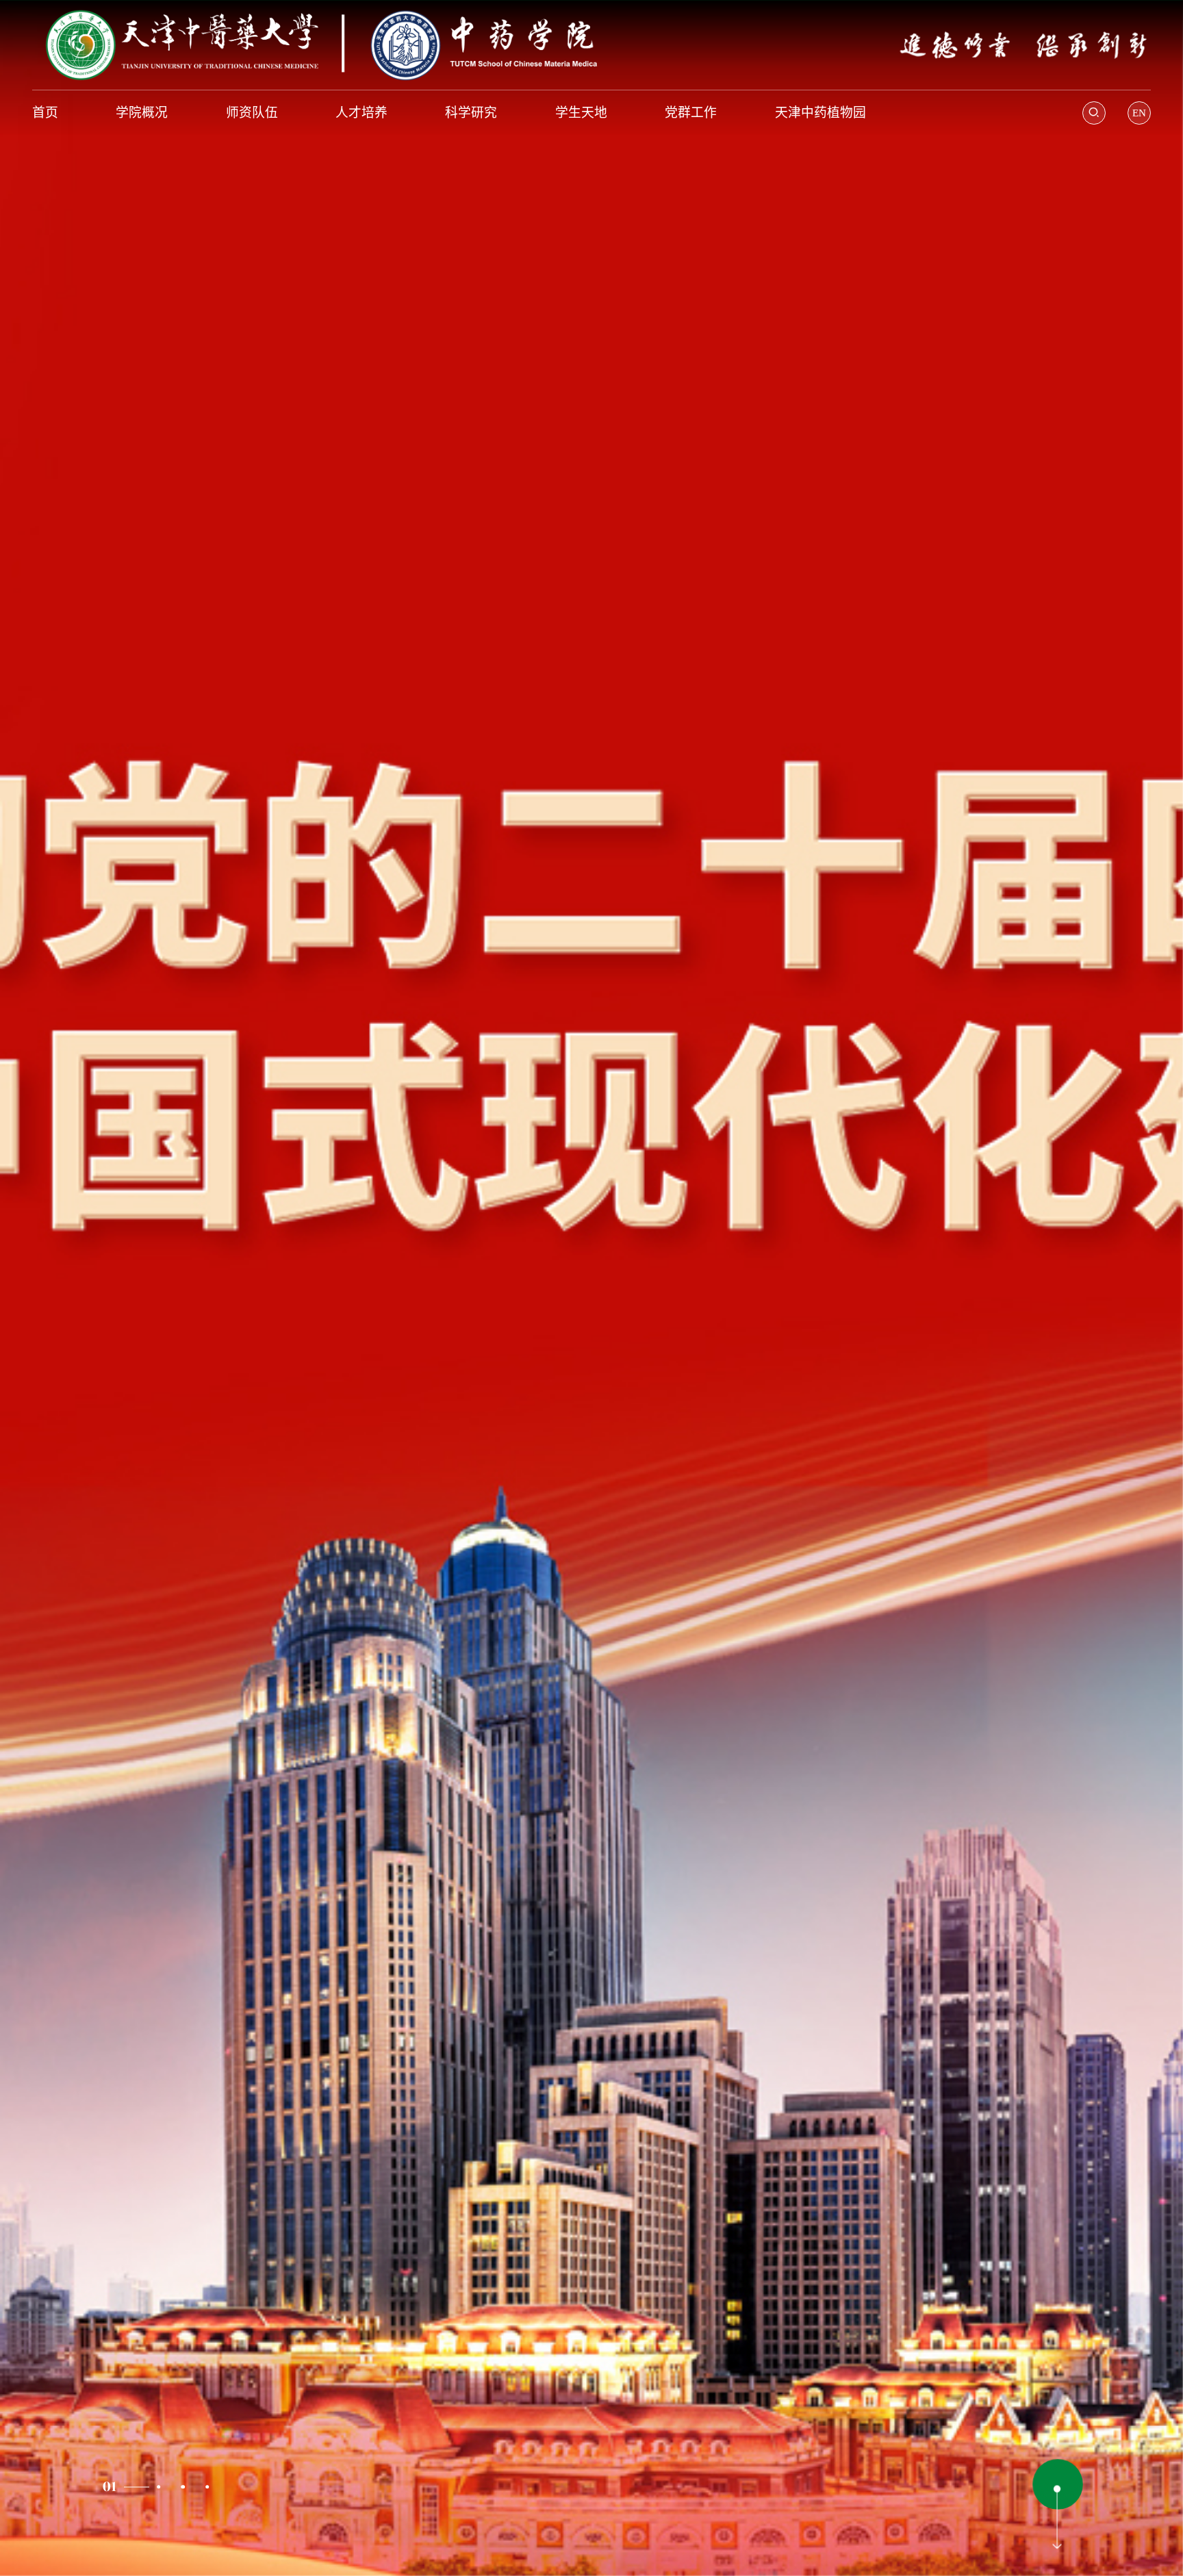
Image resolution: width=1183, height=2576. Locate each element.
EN (1139, 113)
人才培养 (361, 113)
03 (183, 2487)
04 (207, 2487)
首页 (45, 113)
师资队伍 (252, 113)
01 (109, 2487)
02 (133, 2487)
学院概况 (142, 113)
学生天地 (581, 113)
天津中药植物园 (821, 113)
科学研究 (471, 113)
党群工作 (691, 113)
